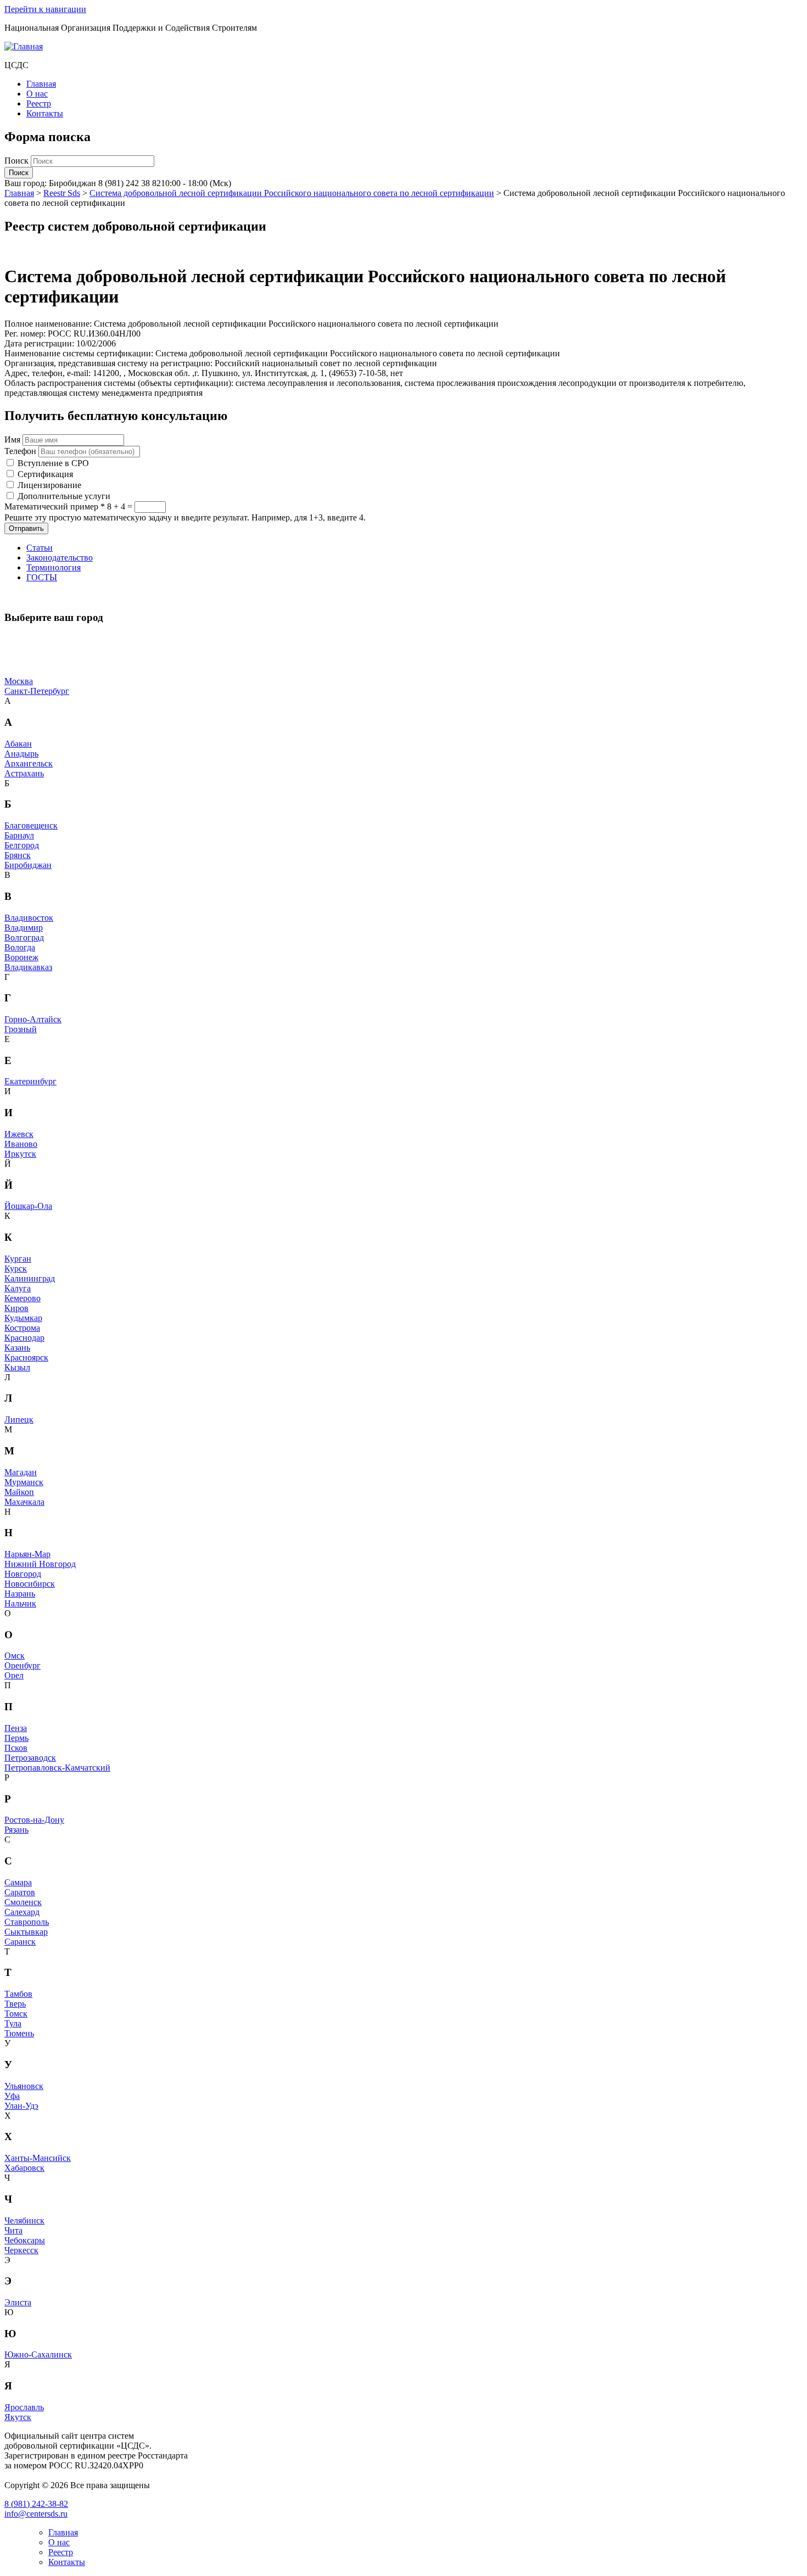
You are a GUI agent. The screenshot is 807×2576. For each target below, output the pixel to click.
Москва (19, 681)
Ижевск (19, 1134)
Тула (13, 2023)
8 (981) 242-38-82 (36, 2504)
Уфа (12, 2096)
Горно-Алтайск (33, 1019)
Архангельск (29, 763)
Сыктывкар (26, 1932)
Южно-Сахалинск (38, 2354)
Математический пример (55, 506)
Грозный (21, 1029)
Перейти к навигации (45, 9)
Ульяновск (24, 2086)
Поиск (18, 161)
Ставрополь (27, 1922)
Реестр (39, 103)
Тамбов (18, 1994)
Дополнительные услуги (64, 496)
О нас (37, 94)
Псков (16, 1748)
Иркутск (20, 1154)
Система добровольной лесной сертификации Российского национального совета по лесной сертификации (292, 193)
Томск (16, 2014)
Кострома (22, 1328)
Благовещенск (31, 825)
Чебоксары (25, 2240)
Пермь (16, 1738)
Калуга (18, 1288)
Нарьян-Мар (27, 1554)
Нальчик (20, 1603)
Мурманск (24, 1482)
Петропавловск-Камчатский (57, 1768)
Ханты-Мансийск (38, 2158)
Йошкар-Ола (28, 1206)
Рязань (16, 1830)
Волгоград (24, 937)
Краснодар (24, 1338)
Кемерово (23, 1298)
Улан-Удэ (21, 2106)
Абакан (18, 744)
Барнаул (19, 835)
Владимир (24, 928)
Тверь (15, 2004)
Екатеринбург (30, 1081)
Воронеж (21, 957)
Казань (17, 1348)
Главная (41, 84)
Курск (16, 1269)
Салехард (22, 1912)
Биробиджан (28, 865)
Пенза (16, 1728)
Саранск (20, 1942)
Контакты (45, 113)
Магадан (21, 1472)
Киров (16, 1308)
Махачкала (24, 1502)
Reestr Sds (62, 193)
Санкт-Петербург (37, 691)
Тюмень (19, 2033)
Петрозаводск (30, 1758)
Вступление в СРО (53, 463)
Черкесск (21, 2250)
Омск (15, 1656)
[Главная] (24, 46)
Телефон (20, 451)
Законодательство (60, 558)
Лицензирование (49, 485)
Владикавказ (28, 967)
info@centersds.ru (36, 2514)
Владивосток (29, 918)
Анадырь (21, 754)
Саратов (20, 1892)
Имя (12, 439)
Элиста (18, 2302)
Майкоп (19, 1492)
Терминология (54, 567)
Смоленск (23, 1902)
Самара (18, 1882)
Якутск (18, 2417)
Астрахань (24, 773)
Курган (18, 1259)
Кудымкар (23, 1318)
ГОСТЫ (42, 577)
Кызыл (17, 1367)
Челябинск (24, 2221)
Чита (13, 2230)
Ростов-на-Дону (34, 1820)
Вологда (20, 947)
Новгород (23, 1574)
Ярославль (24, 2407)
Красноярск (26, 1357)
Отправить (26, 528)
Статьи (40, 548)
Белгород (22, 845)
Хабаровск (24, 2168)
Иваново (21, 1144)
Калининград (30, 1278)
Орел (14, 1675)
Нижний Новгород (40, 1564)
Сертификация (45, 474)
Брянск (18, 855)
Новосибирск (30, 1584)
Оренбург (23, 1665)
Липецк (19, 1419)
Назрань (20, 1594)
